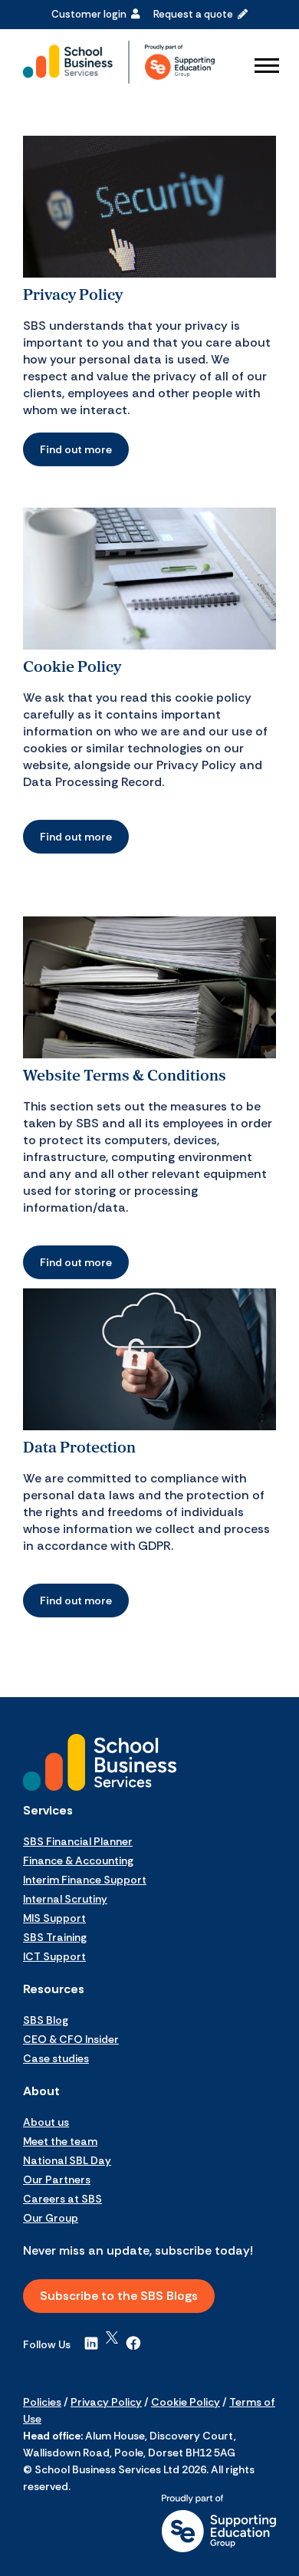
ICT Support (54, 1956)
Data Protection (79, 1447)
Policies (42, 2402)
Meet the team (60, 2141)
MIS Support (54, 1918)
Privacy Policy (73, 294)
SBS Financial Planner (78, 1841)
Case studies (56, 2058)
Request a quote (195, 14)
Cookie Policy (72, 666)
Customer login (91, 14)
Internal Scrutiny (65, 1899)
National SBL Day (67, 2160)
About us (46, 2122)
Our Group (51, 2218)
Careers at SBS (62, 2199)
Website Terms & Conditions (125, 1075)
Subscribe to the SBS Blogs (119, 2296)
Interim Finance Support (85, 1880)
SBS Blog (46, 2020)
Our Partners (57, 2180)
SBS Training (55, 1937)
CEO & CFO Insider (71, 2039)
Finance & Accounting (78, 1860)
